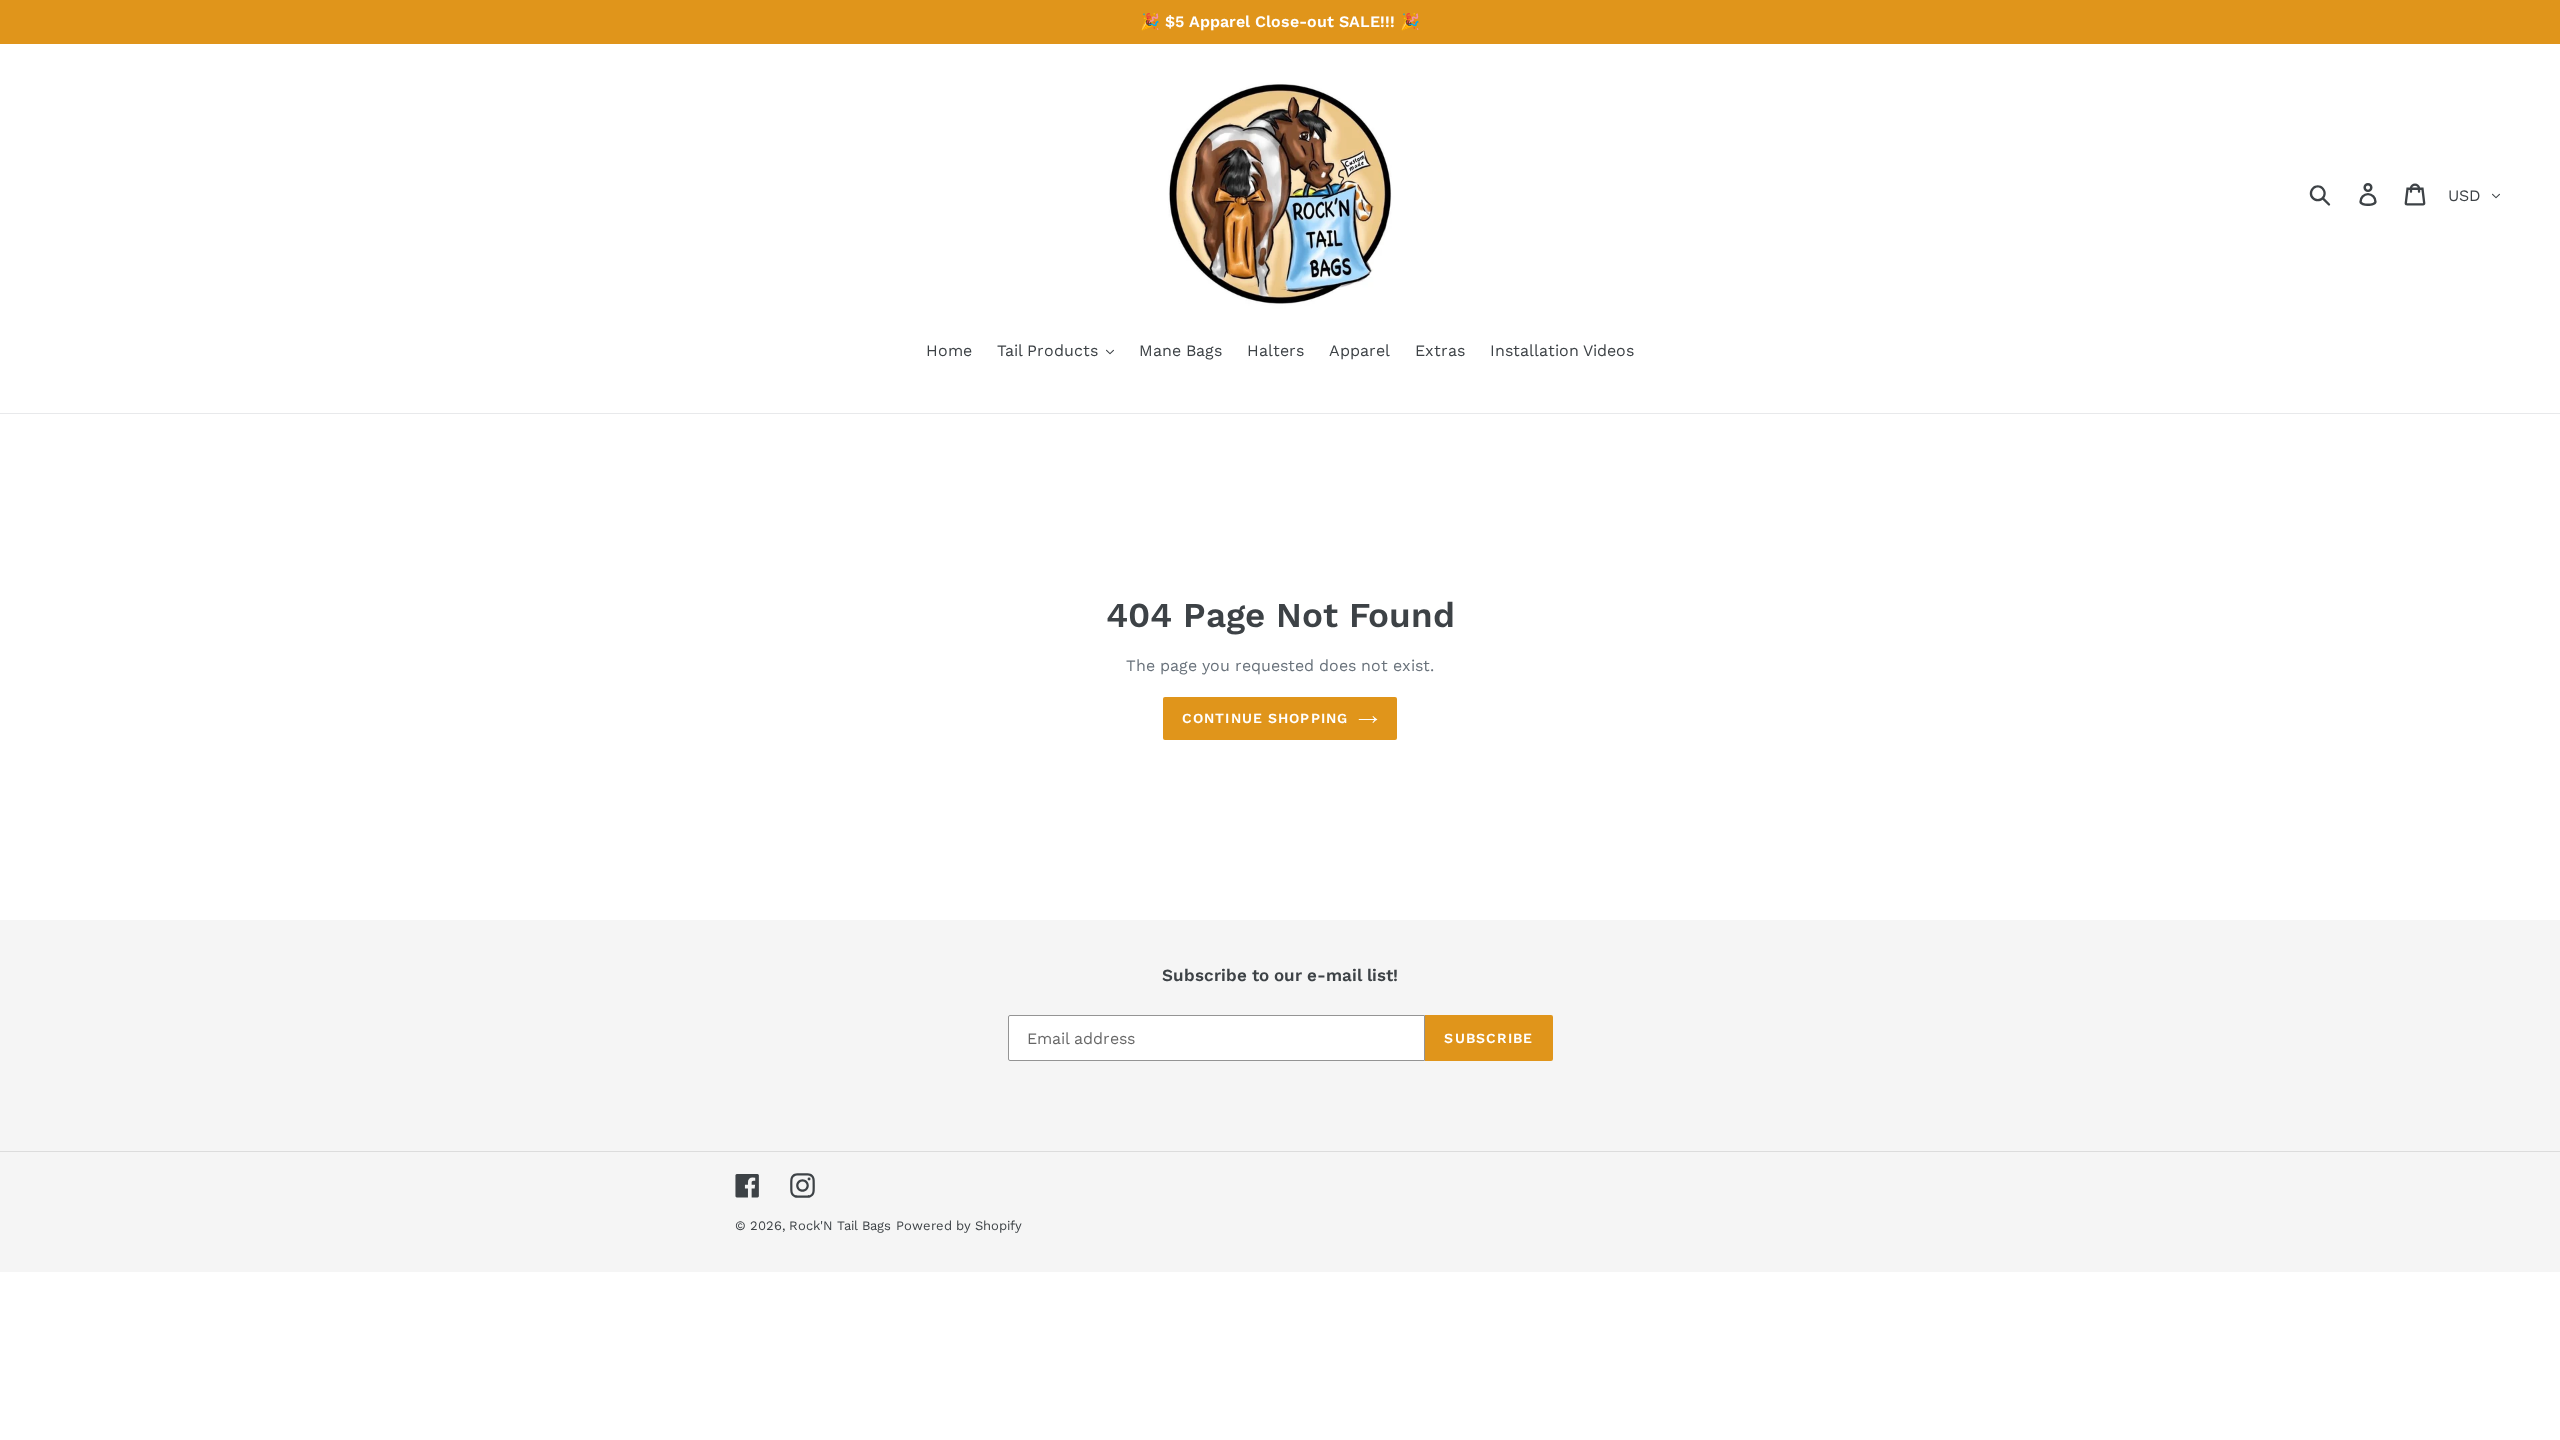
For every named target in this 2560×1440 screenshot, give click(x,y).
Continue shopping (1265, 718)
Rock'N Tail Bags (840, 1225)
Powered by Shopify (959, 1225)
